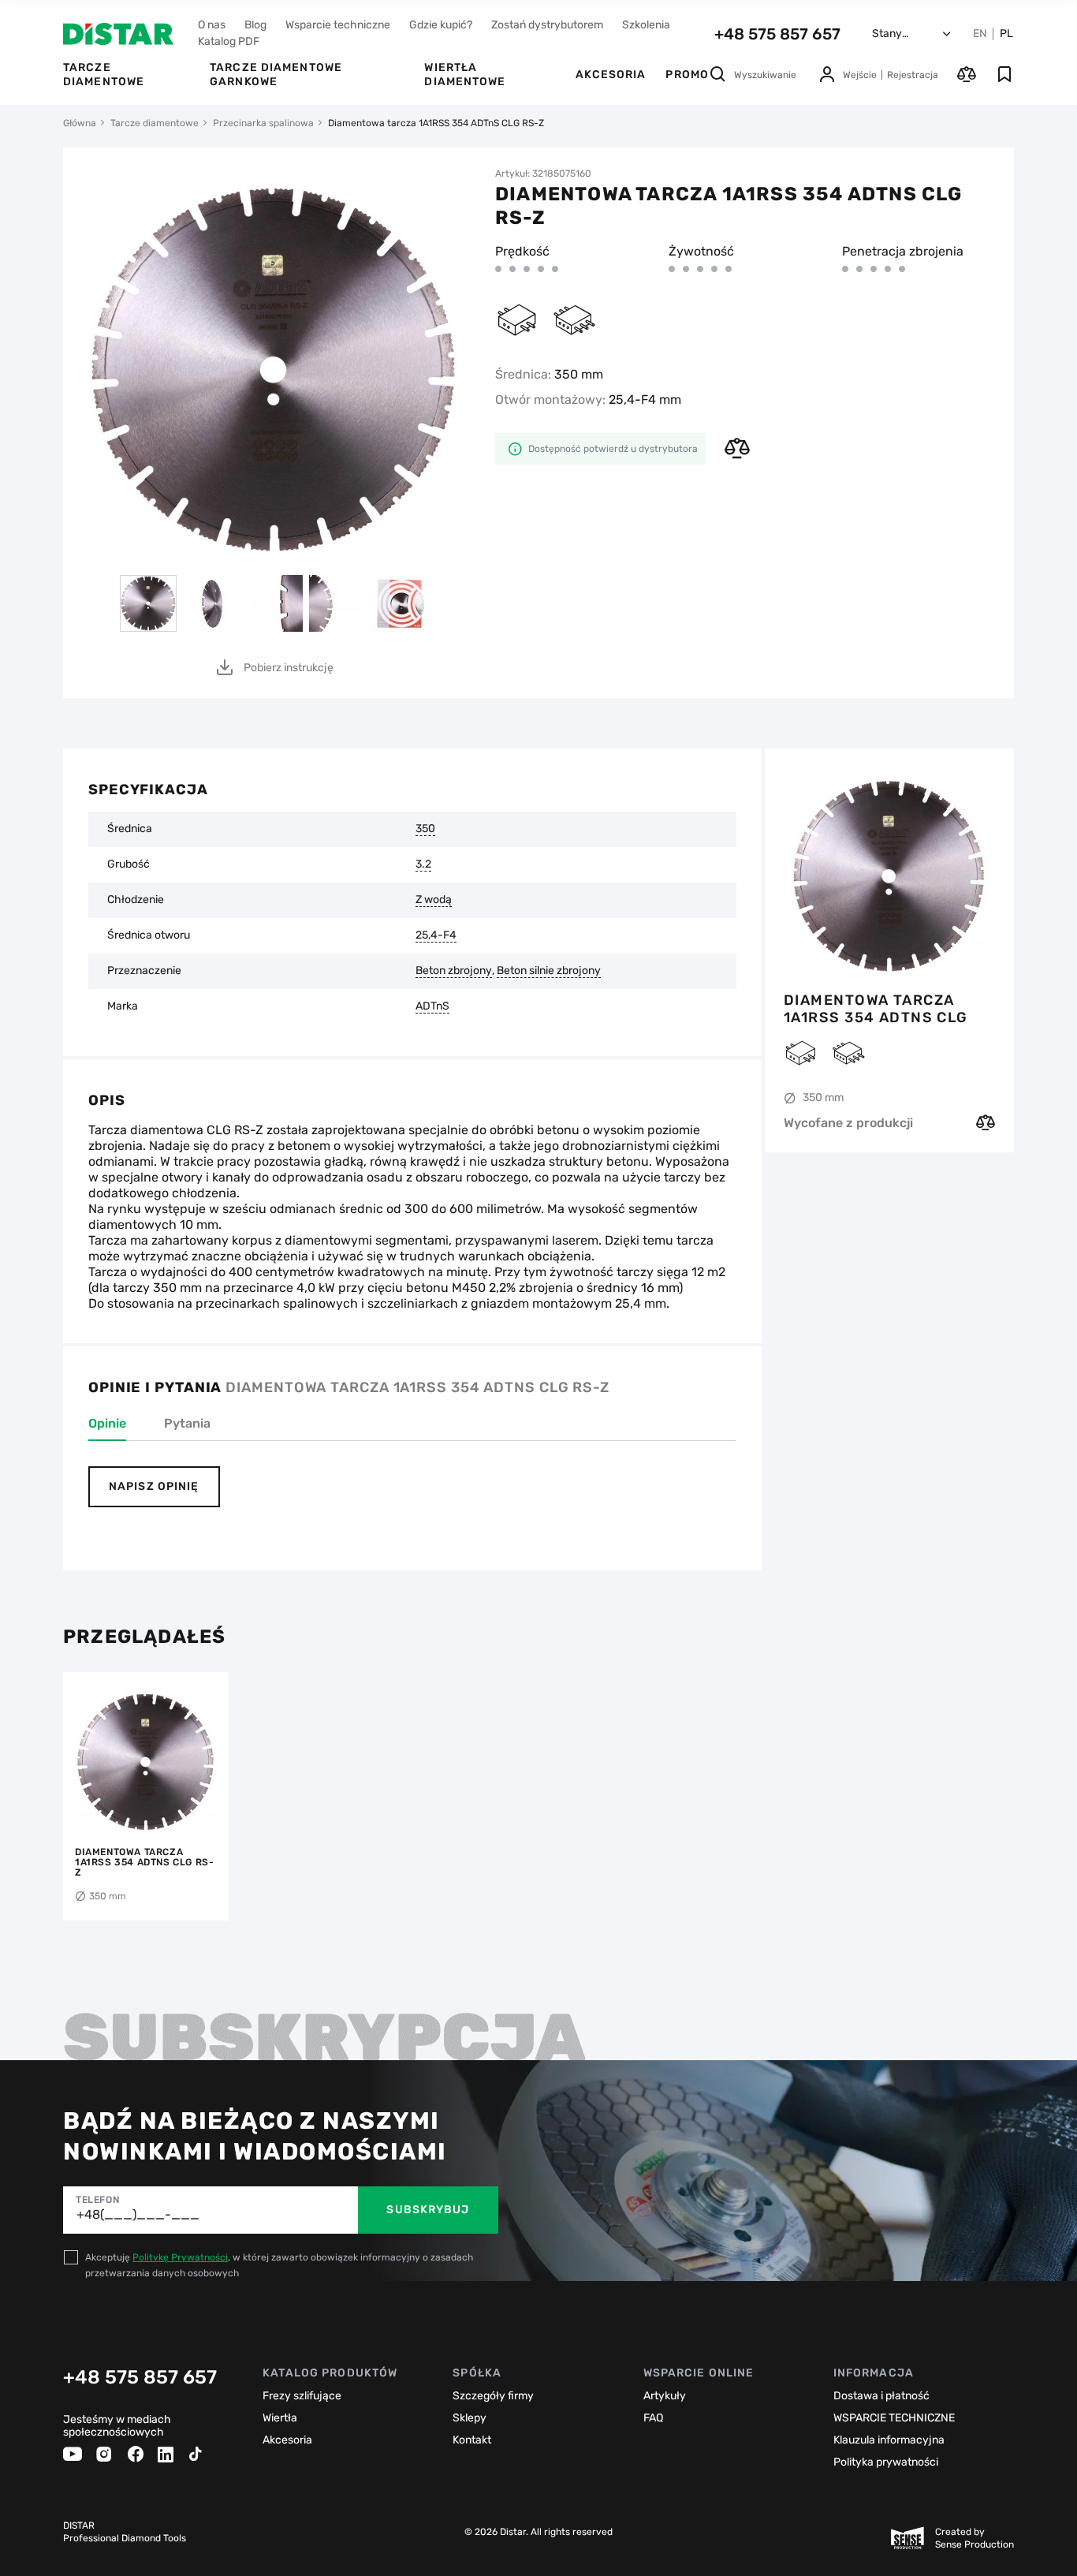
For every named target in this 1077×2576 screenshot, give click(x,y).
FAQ (653, 2418)
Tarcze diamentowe (104, 75)
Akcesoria (611, 75)
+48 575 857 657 (777, 34)
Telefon (97, 2200)
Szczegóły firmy (493, 2396)
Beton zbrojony (454, 971)
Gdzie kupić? (441, 25)
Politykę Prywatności (180, 2257)
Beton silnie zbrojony (549, 971)
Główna (80, 123)
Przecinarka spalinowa (263, 123)
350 (425, 829)
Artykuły (665, 2396)
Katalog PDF (229, 41)
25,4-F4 (436, 935)
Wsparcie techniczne (338, 25)
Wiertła (280, 2418)
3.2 (423, 864)
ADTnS (432, 1006)
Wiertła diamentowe (465, 75)
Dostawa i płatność (881, 2396)
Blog (255, 25)
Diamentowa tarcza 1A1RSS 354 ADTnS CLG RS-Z (876, 1009)
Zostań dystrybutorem (547, 25)
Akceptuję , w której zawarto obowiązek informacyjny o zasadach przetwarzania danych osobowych (279, 2265)
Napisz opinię (154, 1486)
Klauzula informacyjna (889, 2440)
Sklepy (470, 2418)
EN (980, 34)
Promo (687, 75)
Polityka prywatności (886, 2462)
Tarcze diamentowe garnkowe (276, 75)
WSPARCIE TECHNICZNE (894, 2418)
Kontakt (472, 2440)
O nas (212, 25)
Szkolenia (646, 25)
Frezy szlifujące (302, 2396)
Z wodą (434, 900)
